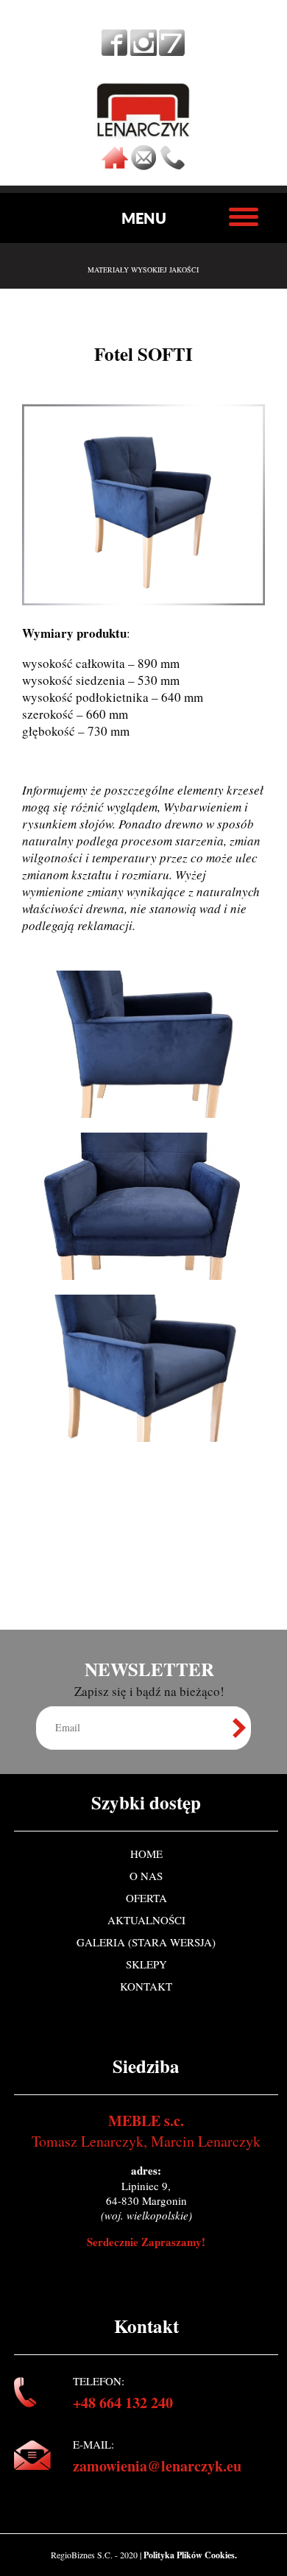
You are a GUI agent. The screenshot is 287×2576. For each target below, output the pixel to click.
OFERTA (146, 1898)
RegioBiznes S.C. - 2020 (95, 2555)
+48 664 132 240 (123, 2403)
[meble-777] (172, 51)
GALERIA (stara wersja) (146, 1942)
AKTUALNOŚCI (146, 1920)
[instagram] (143, 51)
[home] (115, 166)
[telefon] (172, 166)
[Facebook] (115, 51)
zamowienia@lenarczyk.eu (157, 2466)
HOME (146, 1854)
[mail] (143, 166)
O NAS (146, 1876)
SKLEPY (146, 1964)
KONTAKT (146, 1986)
